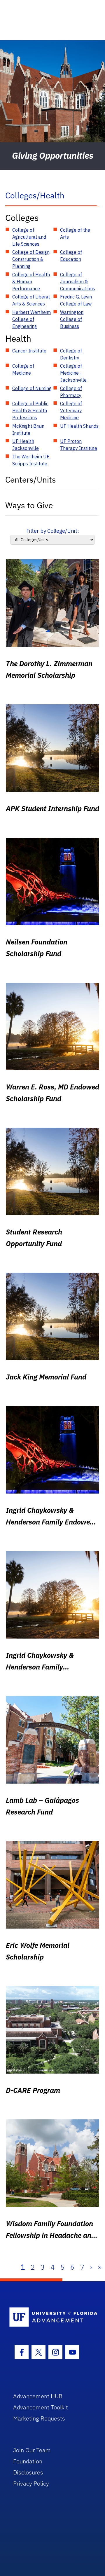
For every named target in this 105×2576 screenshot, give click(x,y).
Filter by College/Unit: (53, 531)
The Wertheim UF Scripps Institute (31, 460)
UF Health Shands (79, 426)
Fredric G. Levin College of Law (76, 300)
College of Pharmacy (71, 392)
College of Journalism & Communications (78, 282)
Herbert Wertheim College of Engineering (32, 319)
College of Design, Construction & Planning (31, 259)
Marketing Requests (39, 2418)
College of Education (71, 256)
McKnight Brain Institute (28, 429)
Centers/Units (31, 480)
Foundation (28, 2461)
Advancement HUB (38, 2396)
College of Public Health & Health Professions (30, 411)
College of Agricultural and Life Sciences (29, 237)
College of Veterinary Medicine (71, 411)
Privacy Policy (31, 2483)
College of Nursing (32, 388)
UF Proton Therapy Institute (79, 445)
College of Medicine (23, 369)
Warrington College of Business (72, 319)
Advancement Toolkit (41, 2407)
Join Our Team (32, 2450)
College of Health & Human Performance (31, 282)
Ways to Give (29, 505)
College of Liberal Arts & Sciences (31, 300)
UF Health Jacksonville (26, 445)
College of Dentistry (71, 354)
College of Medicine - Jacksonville (73, 373)
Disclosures (28, 2472)
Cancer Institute (29, 351)
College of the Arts (75, 233)
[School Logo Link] (49, 2317)
